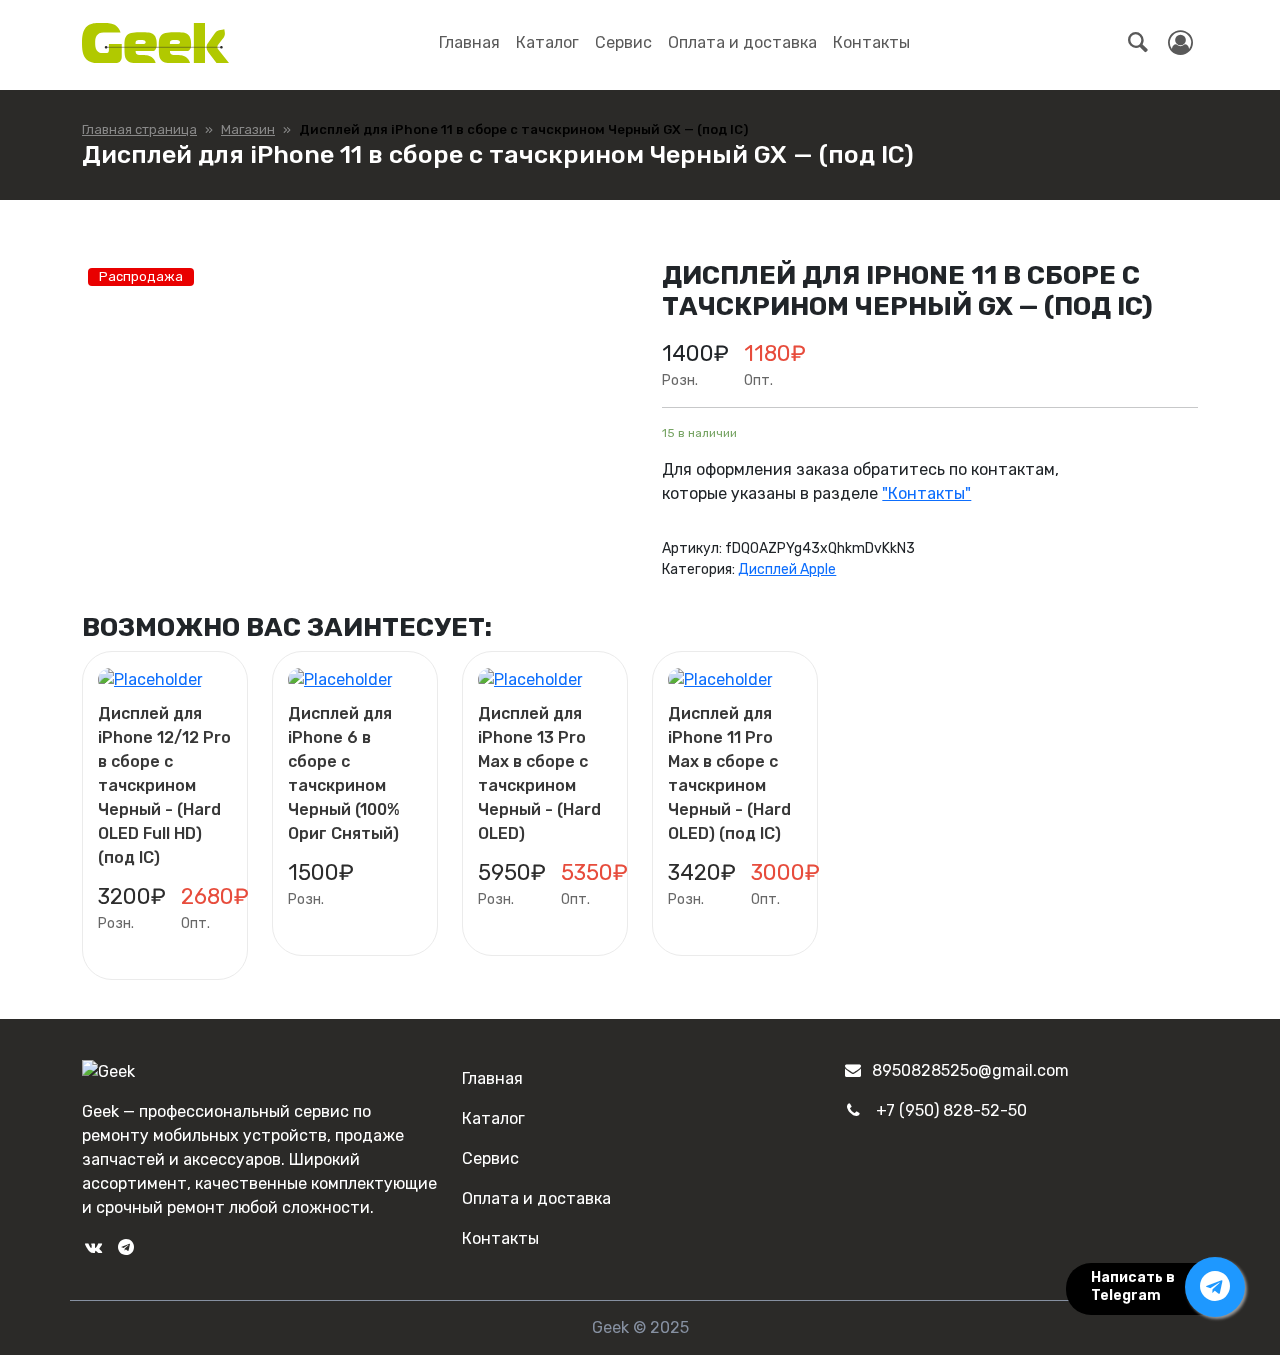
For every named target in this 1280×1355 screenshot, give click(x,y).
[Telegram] (125, 1247)
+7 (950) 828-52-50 (951, 1110)
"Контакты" (926, 493)
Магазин (248, 129)
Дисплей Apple (787, 569)
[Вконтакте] (93, 1247)
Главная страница (139, 129)
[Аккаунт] (1180, 43)
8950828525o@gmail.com (970, 1070)
